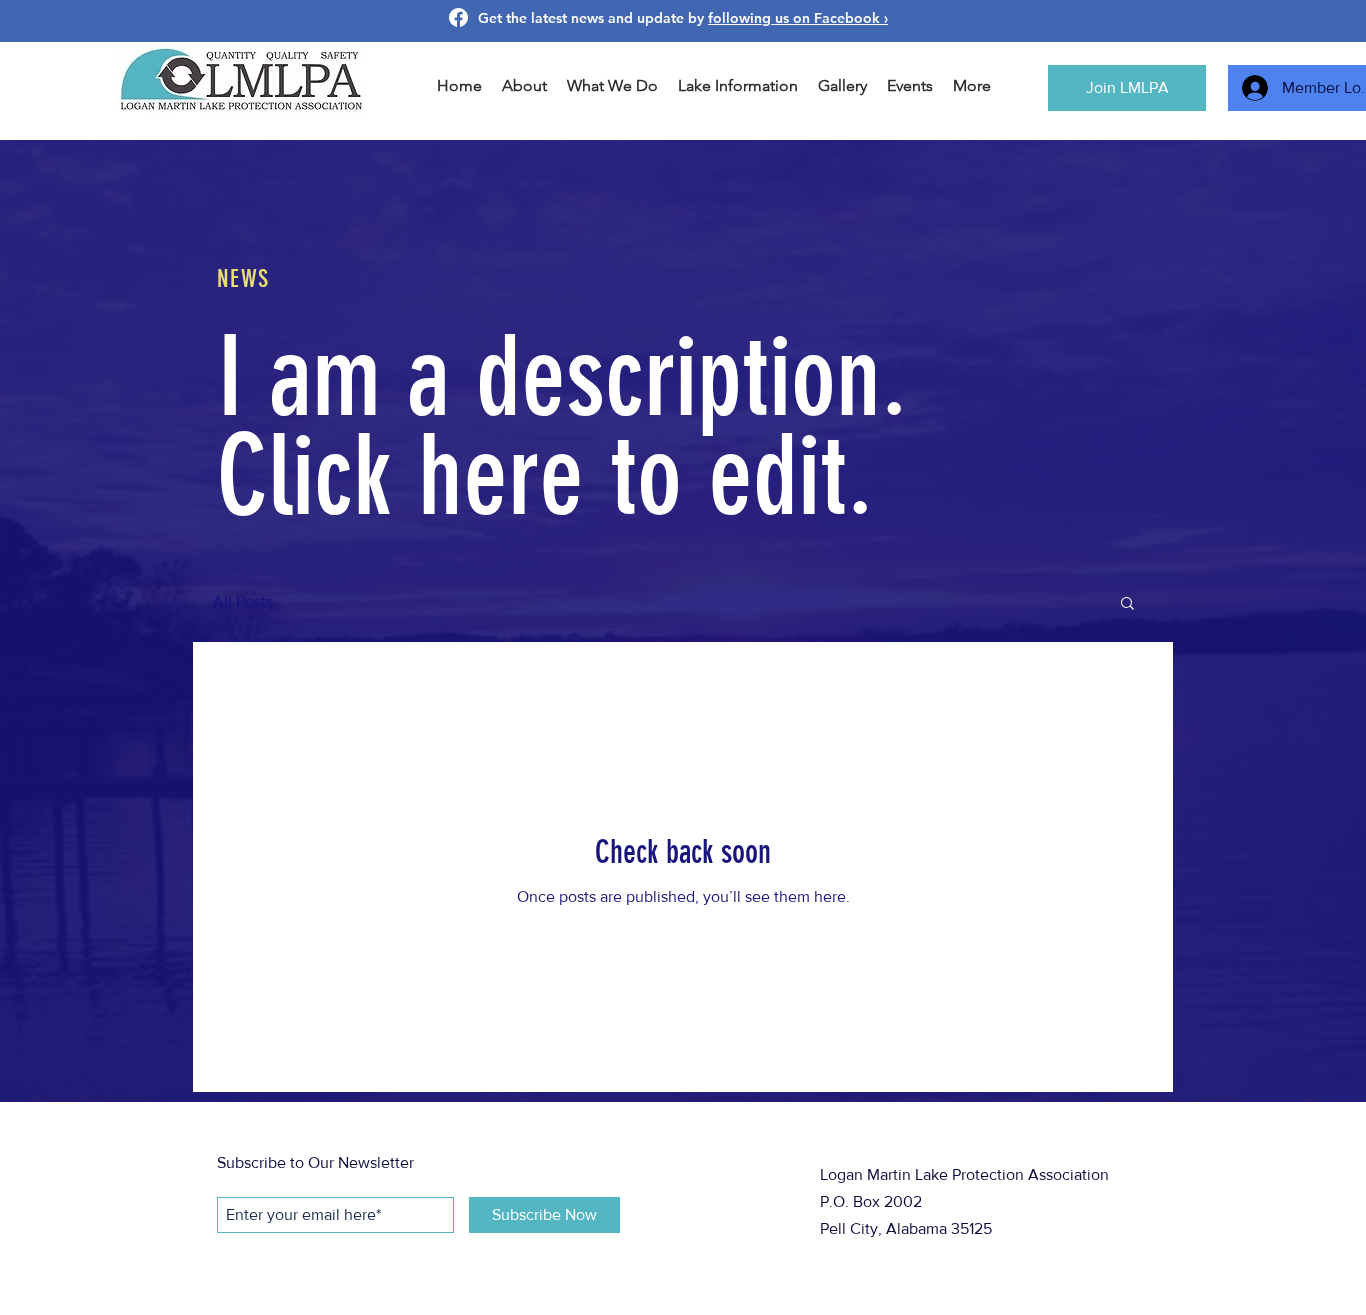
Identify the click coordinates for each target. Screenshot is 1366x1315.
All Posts (243, 601)
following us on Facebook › (798, 18)
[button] (1127, 604)
